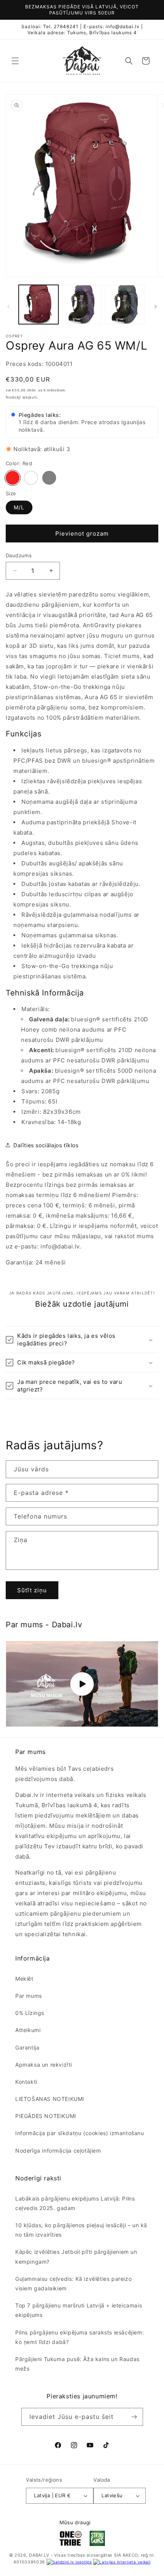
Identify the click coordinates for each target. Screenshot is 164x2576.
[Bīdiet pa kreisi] (8, 307)
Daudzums (19, 555)
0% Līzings (30, 2013)
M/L (19, 507)
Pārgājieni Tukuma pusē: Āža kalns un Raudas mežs (77, 2364)
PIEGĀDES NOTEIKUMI (46, 2116)
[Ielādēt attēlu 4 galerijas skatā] (82, 305)
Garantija (27, 2047)
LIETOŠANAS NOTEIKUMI (50, 2099)
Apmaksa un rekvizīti (44, 2065)
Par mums (29, 1996)
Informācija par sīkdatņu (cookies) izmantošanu (80, 2133)
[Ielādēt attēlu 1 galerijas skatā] (39, 305)
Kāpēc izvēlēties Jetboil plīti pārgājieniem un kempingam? (76, 2256)
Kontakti (26, 2082)
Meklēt (24, 1979)
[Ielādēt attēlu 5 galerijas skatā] (125, 305)
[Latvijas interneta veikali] (122, 2562)
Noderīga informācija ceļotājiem (58, 2151)
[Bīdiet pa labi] (156, 307)
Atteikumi (28, 2030)
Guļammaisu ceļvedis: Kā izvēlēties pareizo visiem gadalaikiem (73, 2283)
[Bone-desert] (49, 478)
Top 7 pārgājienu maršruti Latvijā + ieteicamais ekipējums (79, 2310)
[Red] (13, 478)
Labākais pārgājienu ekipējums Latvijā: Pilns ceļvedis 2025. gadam (75, 2203)
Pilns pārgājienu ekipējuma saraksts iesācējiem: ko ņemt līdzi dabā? (80, 2337)
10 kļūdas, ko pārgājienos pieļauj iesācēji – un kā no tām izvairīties (81, 2230)
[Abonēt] (134, 2417)
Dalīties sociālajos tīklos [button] (46, 1145)
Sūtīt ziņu (32, 1590)
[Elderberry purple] (31, 478)
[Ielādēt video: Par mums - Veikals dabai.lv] (82, 1684)
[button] (15, 61)
